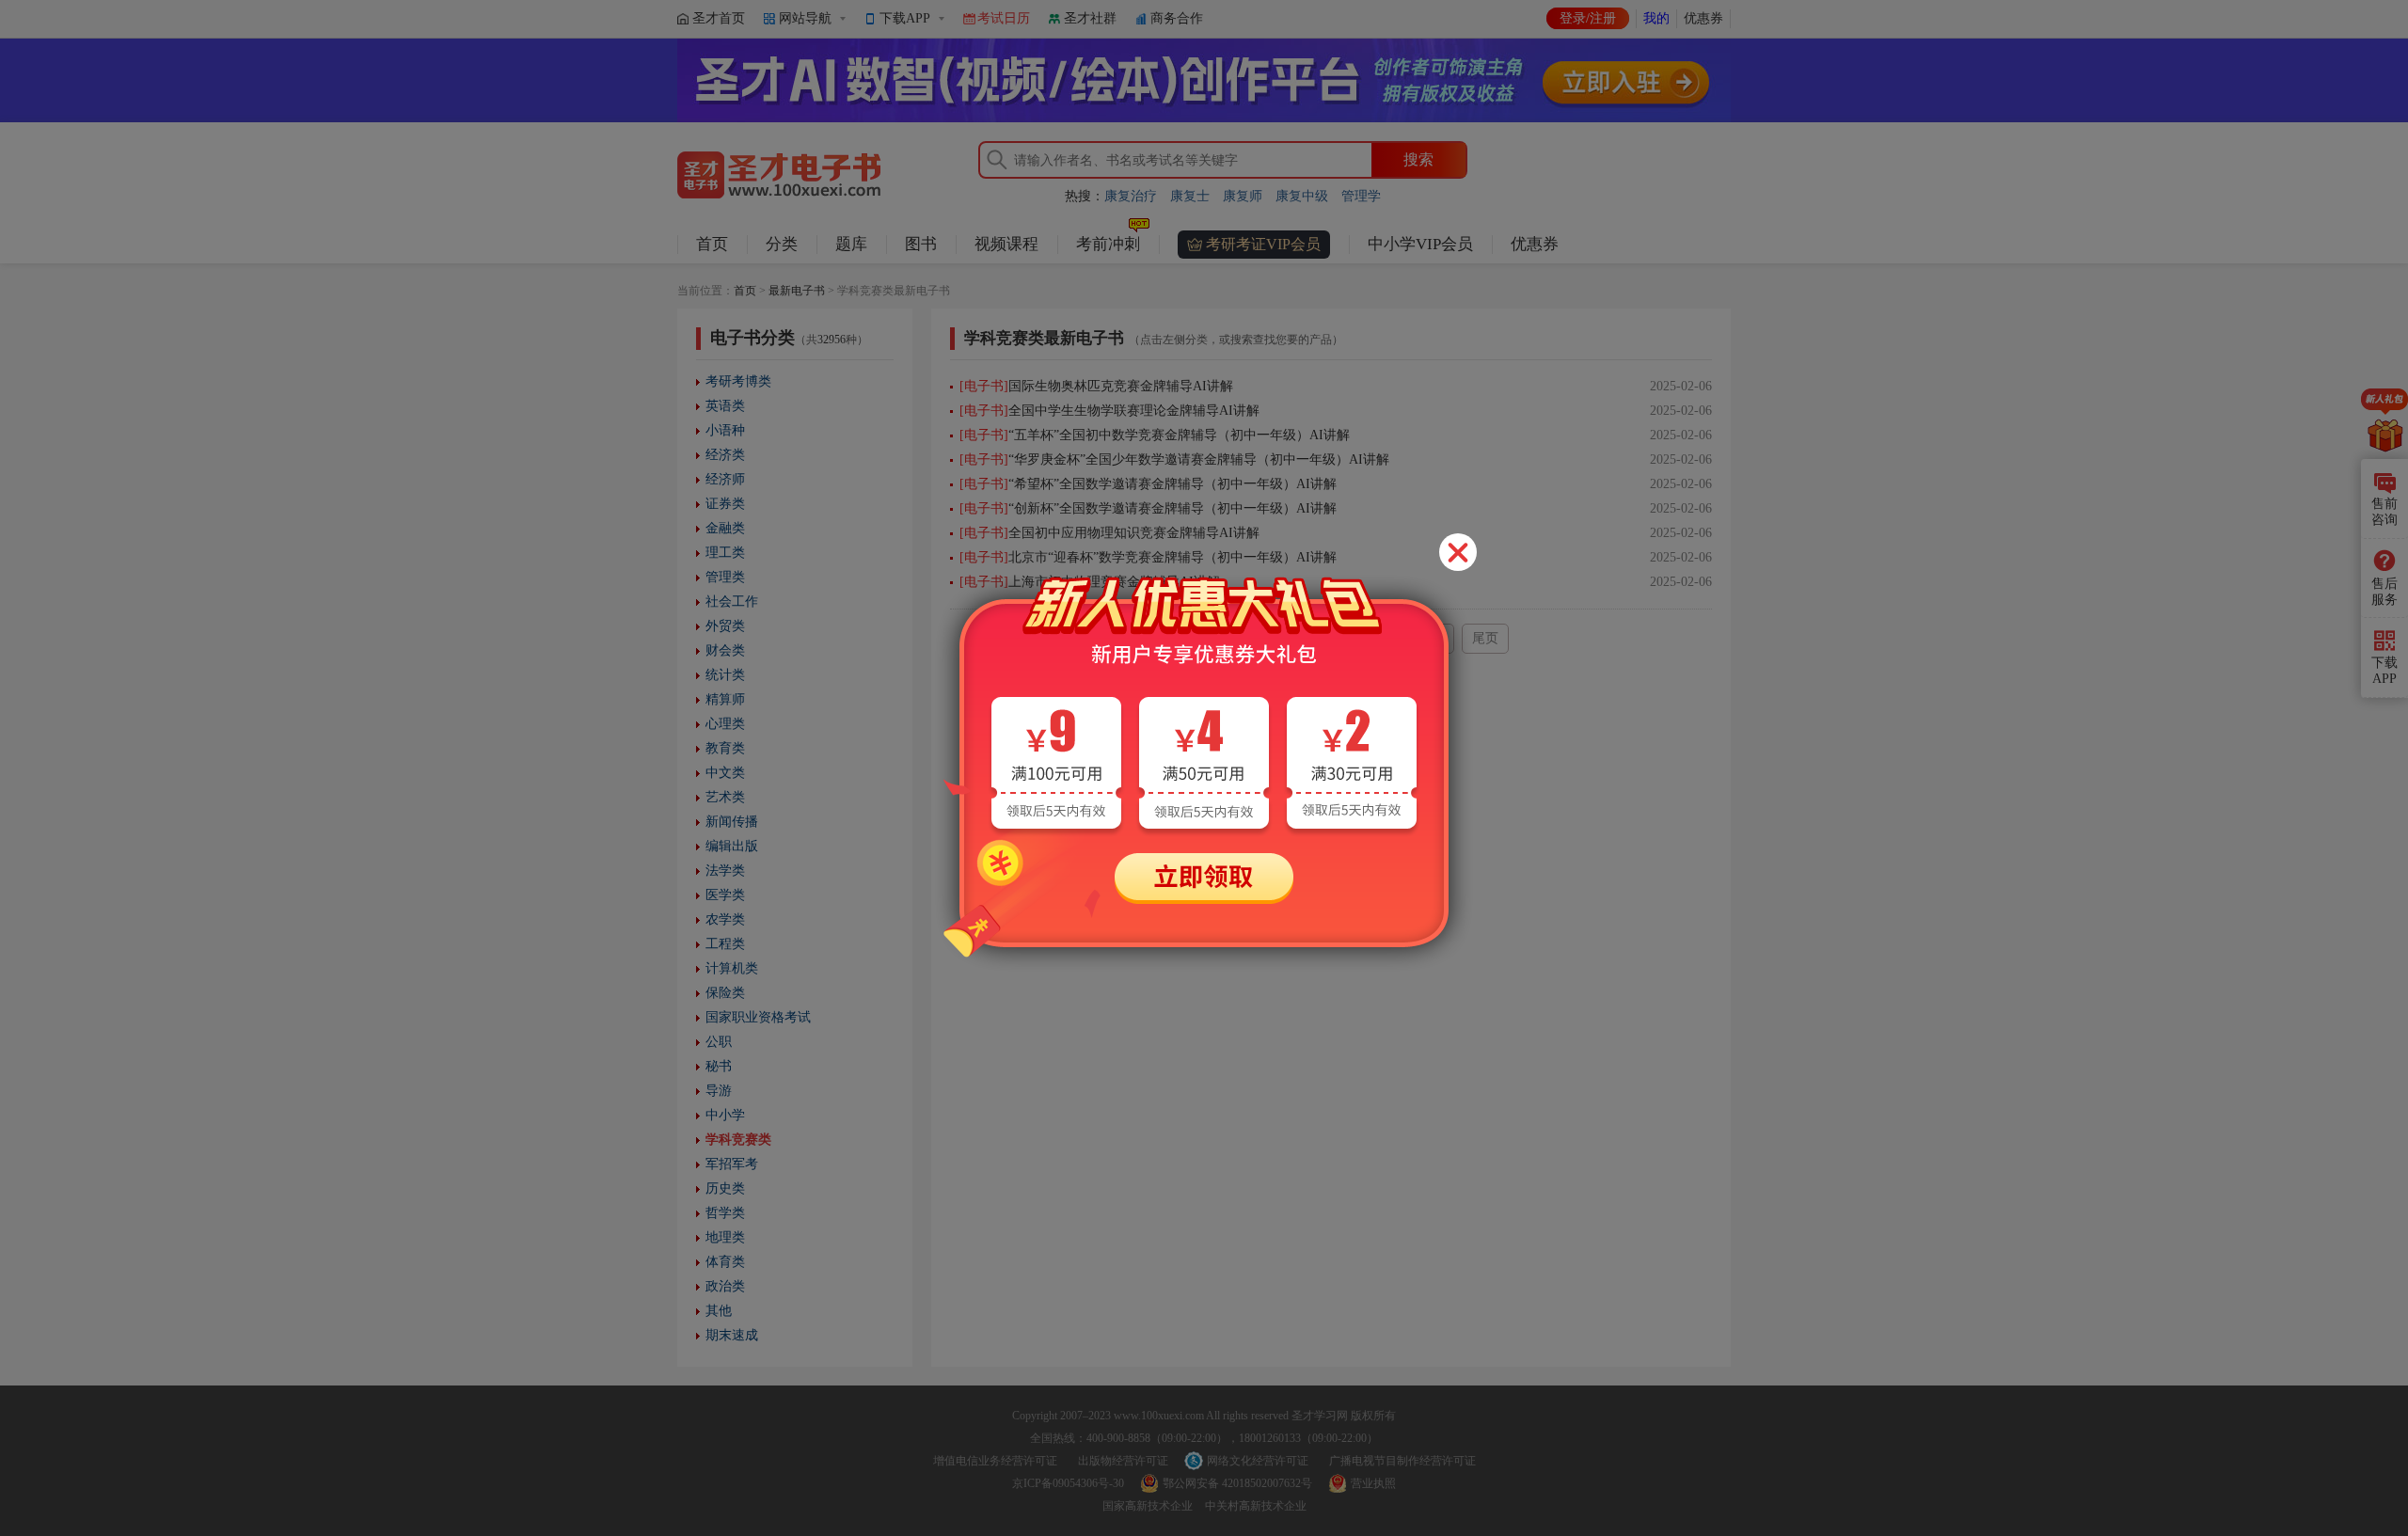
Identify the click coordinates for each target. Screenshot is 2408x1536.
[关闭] (1458, 552)
